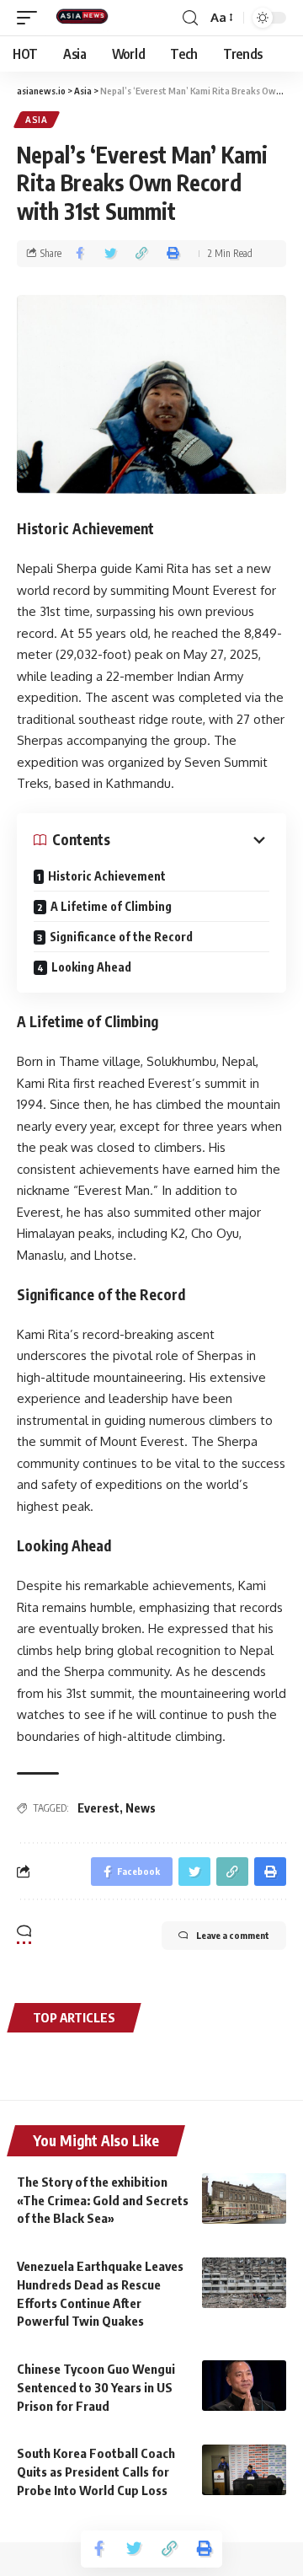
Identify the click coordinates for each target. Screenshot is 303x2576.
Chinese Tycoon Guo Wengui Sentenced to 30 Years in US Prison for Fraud (96, 2387)
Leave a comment (233, 1935)
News (141, 1808)
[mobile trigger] (31, 18)
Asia (37, 120)
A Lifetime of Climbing (111, 906)
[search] (190, 18)
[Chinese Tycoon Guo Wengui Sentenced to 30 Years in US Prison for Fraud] (244, 2386)
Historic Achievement (107, 876)
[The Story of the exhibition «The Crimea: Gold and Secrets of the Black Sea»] (244, 2198)
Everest (98, 1808)
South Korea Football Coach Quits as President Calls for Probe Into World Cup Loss (96, 2472)
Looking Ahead (91, 967)
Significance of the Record (121, 937)
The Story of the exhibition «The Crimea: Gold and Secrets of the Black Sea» (103, 2200)
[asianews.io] (86, 18)
